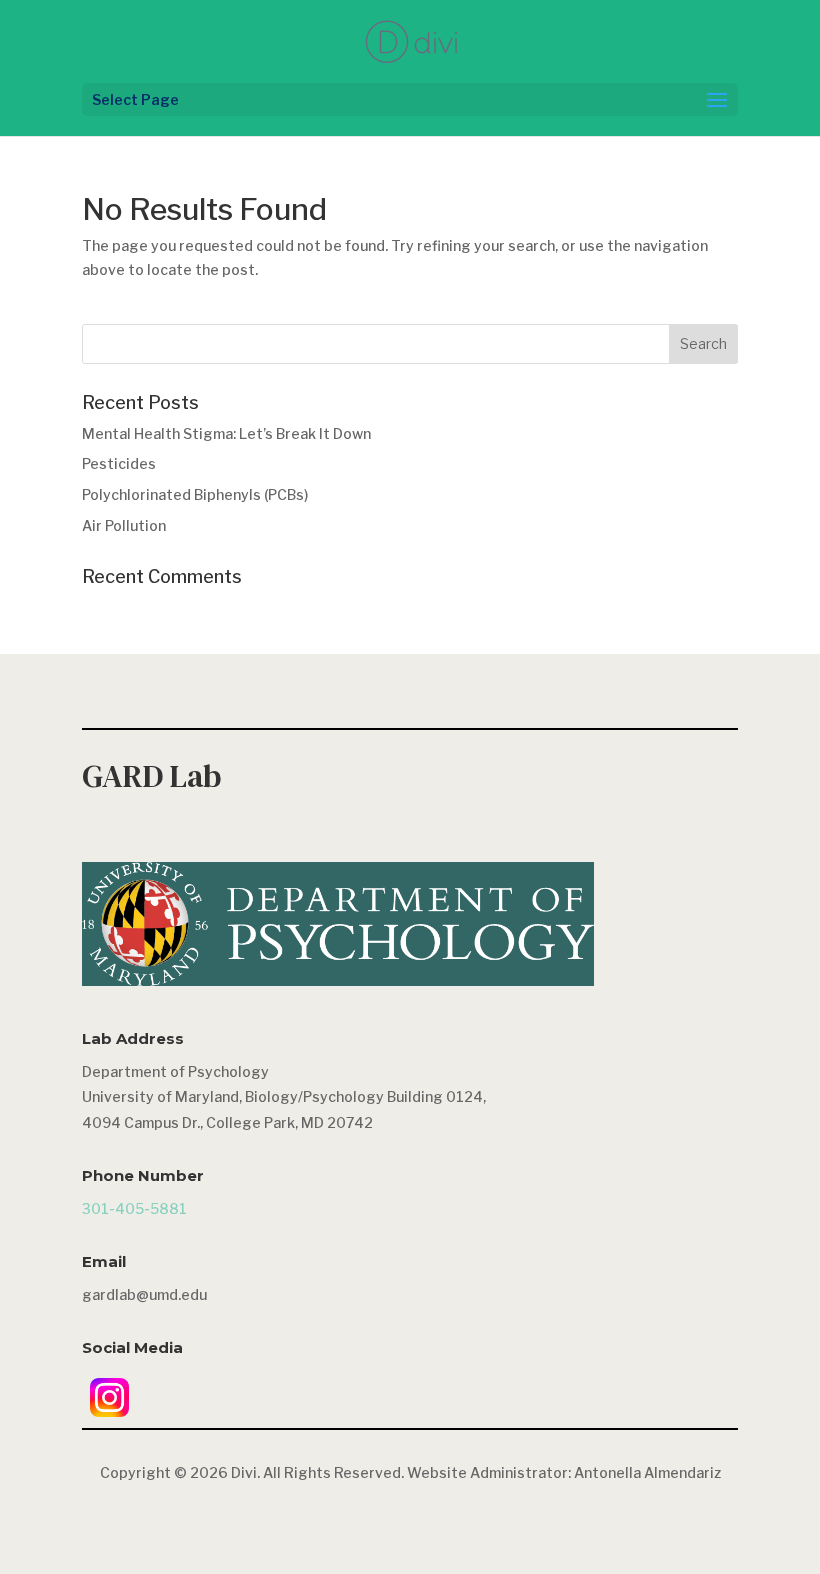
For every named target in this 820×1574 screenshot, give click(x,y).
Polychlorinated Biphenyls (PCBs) (195, 494)
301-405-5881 (134, 1208)
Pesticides (119, 463)
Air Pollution (124, 525)
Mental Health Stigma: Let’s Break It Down (226, 433)
